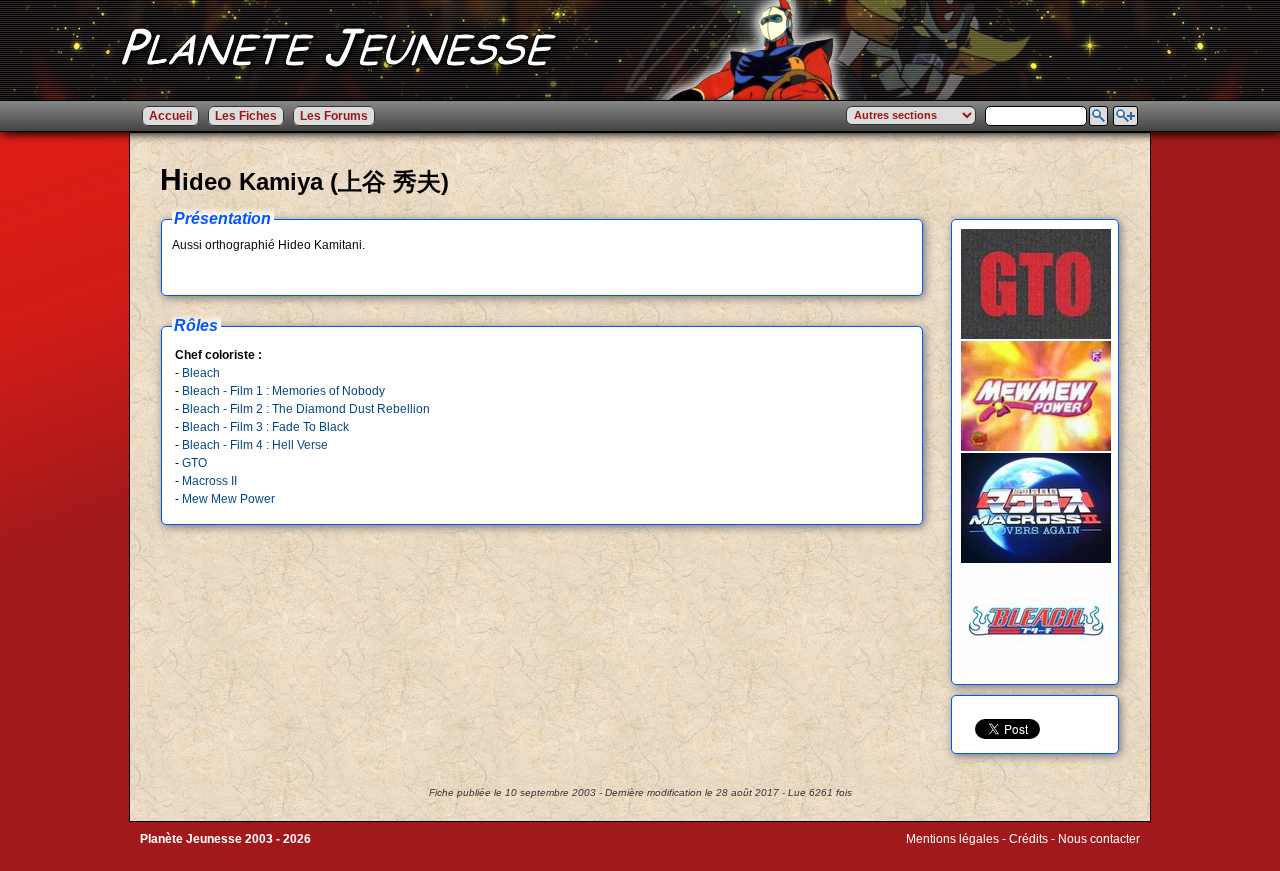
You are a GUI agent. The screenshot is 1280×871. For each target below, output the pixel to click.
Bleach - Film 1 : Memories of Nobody (283, 391)
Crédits (1028, 839)
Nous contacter (1099, 839)
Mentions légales (952, 839)
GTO (194, 463)
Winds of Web (943, 853)
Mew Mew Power (228, 499)
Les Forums (334, 116)
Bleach (201, 373)
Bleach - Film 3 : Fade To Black (265, 427)
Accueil (170, 116)
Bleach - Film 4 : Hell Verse (255, 445)
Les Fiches (246, 116)
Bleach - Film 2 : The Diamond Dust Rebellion (306, 409)
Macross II (209, 481)
